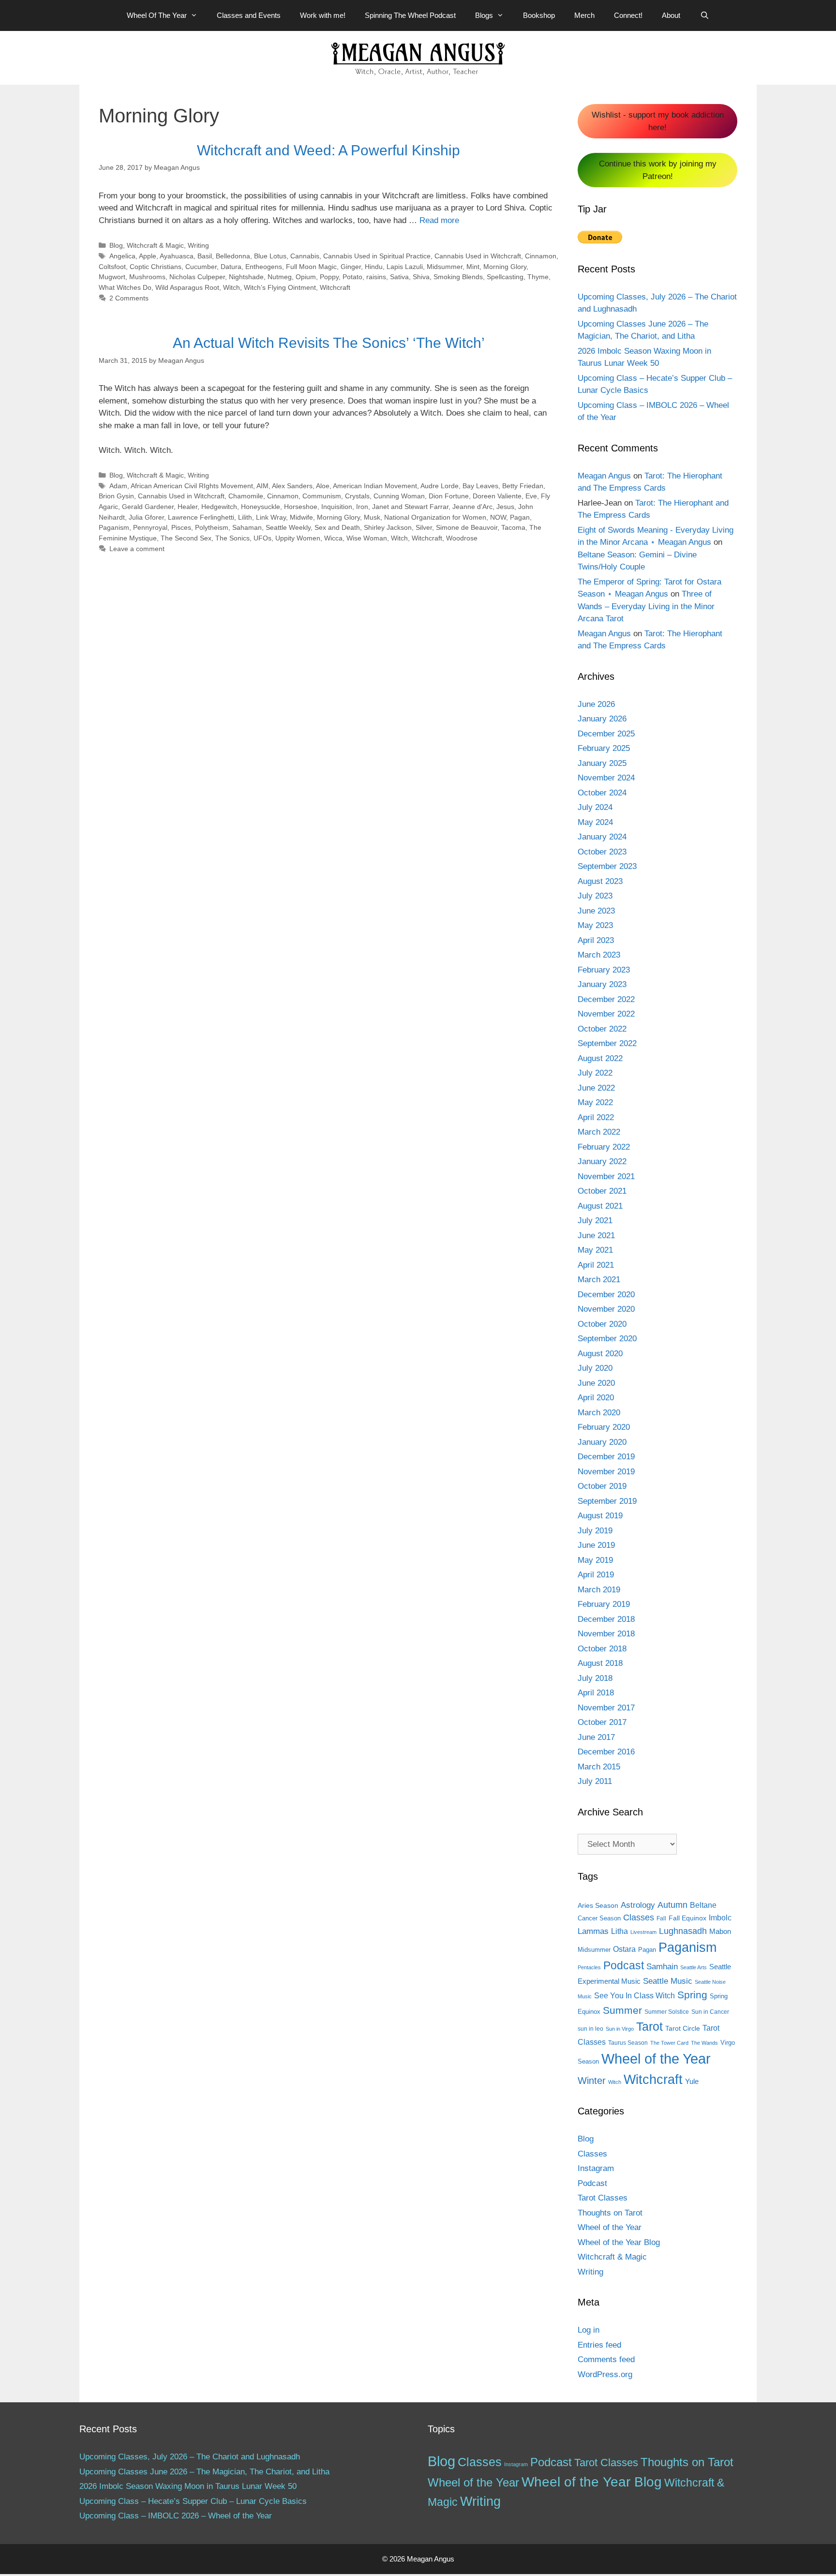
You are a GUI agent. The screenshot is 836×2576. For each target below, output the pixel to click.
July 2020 (595, 1368)
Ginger (351, 267)
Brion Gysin (116, 496)
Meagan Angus (604, 476)
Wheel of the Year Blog (619, 2242)
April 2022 (596, 1117)
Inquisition (337, 507)
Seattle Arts (694, 1967)
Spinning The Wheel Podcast (410, 15)
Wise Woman (367, 538)
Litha (620, 1931)
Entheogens (264, 267)
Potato (352, 277)
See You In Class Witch (634, 1996)
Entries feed (599, 2345)
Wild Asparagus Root (187, 287)
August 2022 (600, 1058)
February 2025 (604, 748)
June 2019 (596, 1545)
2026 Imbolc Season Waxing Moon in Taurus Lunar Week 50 (188, 2486)
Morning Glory (505, 267)
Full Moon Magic (311, 267)
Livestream (643, 1932)
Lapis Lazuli (405, 267)
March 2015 (599, 1767)
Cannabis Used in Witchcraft (478, 256)
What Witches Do (125, 287)
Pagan (520, 517)
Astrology (638, 1905)
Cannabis (305, 256)
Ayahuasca (177, 256)
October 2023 (602, 852)
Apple (148, 256)
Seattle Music (668, 1981)
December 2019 (606, 1457)
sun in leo (590, 2029)
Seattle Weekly (288, 527)
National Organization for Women (435, 517)
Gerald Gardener (148, 507)
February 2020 (604, 1427)
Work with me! (323, 15)
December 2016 (606, 1752)
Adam (118, 486)
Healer (187, 507)
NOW (498, 517)
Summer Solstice (667, 2012)
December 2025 (606, 734)
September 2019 (607, 1501)
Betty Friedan (523, 486)
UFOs (262, 538)
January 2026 (602, 719)
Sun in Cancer (710, 2012)
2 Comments (129, 298)
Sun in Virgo (620, 2029)
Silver (424, 527)
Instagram (596, 2168)
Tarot (649, 2026)
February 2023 (604, 970)
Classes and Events (249, 15)
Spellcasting (505, 277)
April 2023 (596, 940)
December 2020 (606, 1295)
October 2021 (602, 1191)
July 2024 (595, 807)
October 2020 (602, 1324)
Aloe (323, 486)
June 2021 (596, 1236)
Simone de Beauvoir (467, 527)
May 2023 (595, 925)
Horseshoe (301, 507)
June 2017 (596, 1737)
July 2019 (595, 1531)
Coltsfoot (112, 267)
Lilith (245, 517)
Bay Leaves (480, 486)
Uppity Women (298, 538)
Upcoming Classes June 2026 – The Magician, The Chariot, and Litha (204, 2472)
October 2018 (602, 1649)
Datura (231, 267)
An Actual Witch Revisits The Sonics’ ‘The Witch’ (329, 343)
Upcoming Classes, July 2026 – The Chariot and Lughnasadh (190, 2457)
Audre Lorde (440, 486)
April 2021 (596, 1265)
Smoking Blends (458, 277)
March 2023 (599, 955)
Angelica (122, 256)
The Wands (704, 2043)
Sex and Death (337, 527)
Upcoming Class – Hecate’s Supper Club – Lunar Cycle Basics (193, 2501)
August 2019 (600, 1516)
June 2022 (596, 1088)
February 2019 (604, 1604)
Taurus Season (628, 2043)
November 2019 (606, 1472)
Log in (589, 2330)
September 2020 (607, 1339)
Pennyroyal (150, 527)
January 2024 (602, 837)
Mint (473, 267)
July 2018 (595, 1678)
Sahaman (247, 527)
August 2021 (600, 1206)
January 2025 (602, 763)
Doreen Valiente (497, 496)
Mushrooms (147, 277)
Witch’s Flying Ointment (280, 287)
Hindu (374, 267)
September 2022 (607, 1043)
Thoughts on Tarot (610, 2213)
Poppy (329, 277)
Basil (205, 256)
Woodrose (462, 538)
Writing (198, 245)
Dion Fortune (449, 496)
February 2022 (604, 1147)
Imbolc (720, 1918)
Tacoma (513, 527)
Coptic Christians (156, 267)
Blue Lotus (270, 256)
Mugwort (112, 277)
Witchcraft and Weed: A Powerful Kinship (328, 150)
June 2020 (596, 1383)
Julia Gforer (146, 517)
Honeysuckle (261, 507)
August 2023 (600, 881)
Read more (439, 220)
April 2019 (596, 1575)
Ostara (624, 1949)
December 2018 (606, 1619)
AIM (262, 486)
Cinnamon (541, 256)
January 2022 (602, 1161)
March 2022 (599, 1132)
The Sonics (232, 538)
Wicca (333, 538)
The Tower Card (669, 2043)
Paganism (114, 527)
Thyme (538, 277)
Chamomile (246, 496)
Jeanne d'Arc (472, 507)
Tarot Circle (683, 2028)
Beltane (703, 1905)
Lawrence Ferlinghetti (201, 517)
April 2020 (596, 1398)
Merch (584, 15)
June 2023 (596, 911)
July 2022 (595, 1073)
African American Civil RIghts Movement (192, 486)
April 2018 (596, 1693)
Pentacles (589, 1967)
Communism (322, 496)
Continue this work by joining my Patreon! (658, 170)
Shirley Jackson (388, 527)
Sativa (399, 277)
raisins (376, 277)
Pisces (181, 527)
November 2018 (606, 1634)
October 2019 (602, 1486)
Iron (362, 507)
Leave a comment (137, 549)
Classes (639, 1917)
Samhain (662, 1967)
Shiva (421, 277)
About (671, 15)
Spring (692, 1995)
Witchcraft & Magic (155, 245)
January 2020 (602, 1442)
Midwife (301, 517)
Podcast (624, 1965)
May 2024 (595, 822)
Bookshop (539, 15)
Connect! (628, 15)
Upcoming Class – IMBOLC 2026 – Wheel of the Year (176, 2516)
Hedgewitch (219, 507)
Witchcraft (335, 287)
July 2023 (595, 896)
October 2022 (602, 1029)
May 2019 (595, 1560)
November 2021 (606, 1176)
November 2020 (606, 1309)
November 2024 (606, 778)
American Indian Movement (375, 486)
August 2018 (600, 1663)
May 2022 (595, 1102)
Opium (306, 277)
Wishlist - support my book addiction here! (658, 121)
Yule (692, 2081)
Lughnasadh (683, 1931)
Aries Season (598, 1906)
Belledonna (233, 256)
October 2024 (602, 793)
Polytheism (212, 527)
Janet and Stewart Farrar (410, 507)
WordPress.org (605, 2374)
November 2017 (606, 1708)
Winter (592, 2081)
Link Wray (271, 517)
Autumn (672, 1905)
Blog (116, 245)
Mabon (720, 1932)
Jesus (505, 507)
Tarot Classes (603, 2198)
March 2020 (599, 1413)
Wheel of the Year (656, 2059)
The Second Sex (186, 538)
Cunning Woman (399, 496)
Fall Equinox (687, 1918)
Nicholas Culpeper (197, 277)
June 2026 (596, 704)
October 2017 (602, 1722)
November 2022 (606, 1014)
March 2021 (599, 1280)
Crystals (357, 496)
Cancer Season (599, 1918)
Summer (622, 2010)
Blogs (484, 15)
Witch (231, 287)
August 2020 (600, 1354)
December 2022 (606, 999)
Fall (661, 1918)
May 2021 (595, 1250)
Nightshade (246, 277)
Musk (372, 517)
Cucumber (201, 267)
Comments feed (606, 2359)
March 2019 (599, 1590)
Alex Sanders (292, 486)
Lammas (593, 1931)
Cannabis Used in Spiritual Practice (377, 256)
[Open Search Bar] (704, 15)
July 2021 (595, 1221)
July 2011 (595, 1781)
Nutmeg (280, 277)
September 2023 (607, 866)
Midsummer (445, 267)
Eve (531, 496)
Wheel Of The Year (157, 15)
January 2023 (602, 984)
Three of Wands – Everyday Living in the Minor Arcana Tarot (646, 606)
